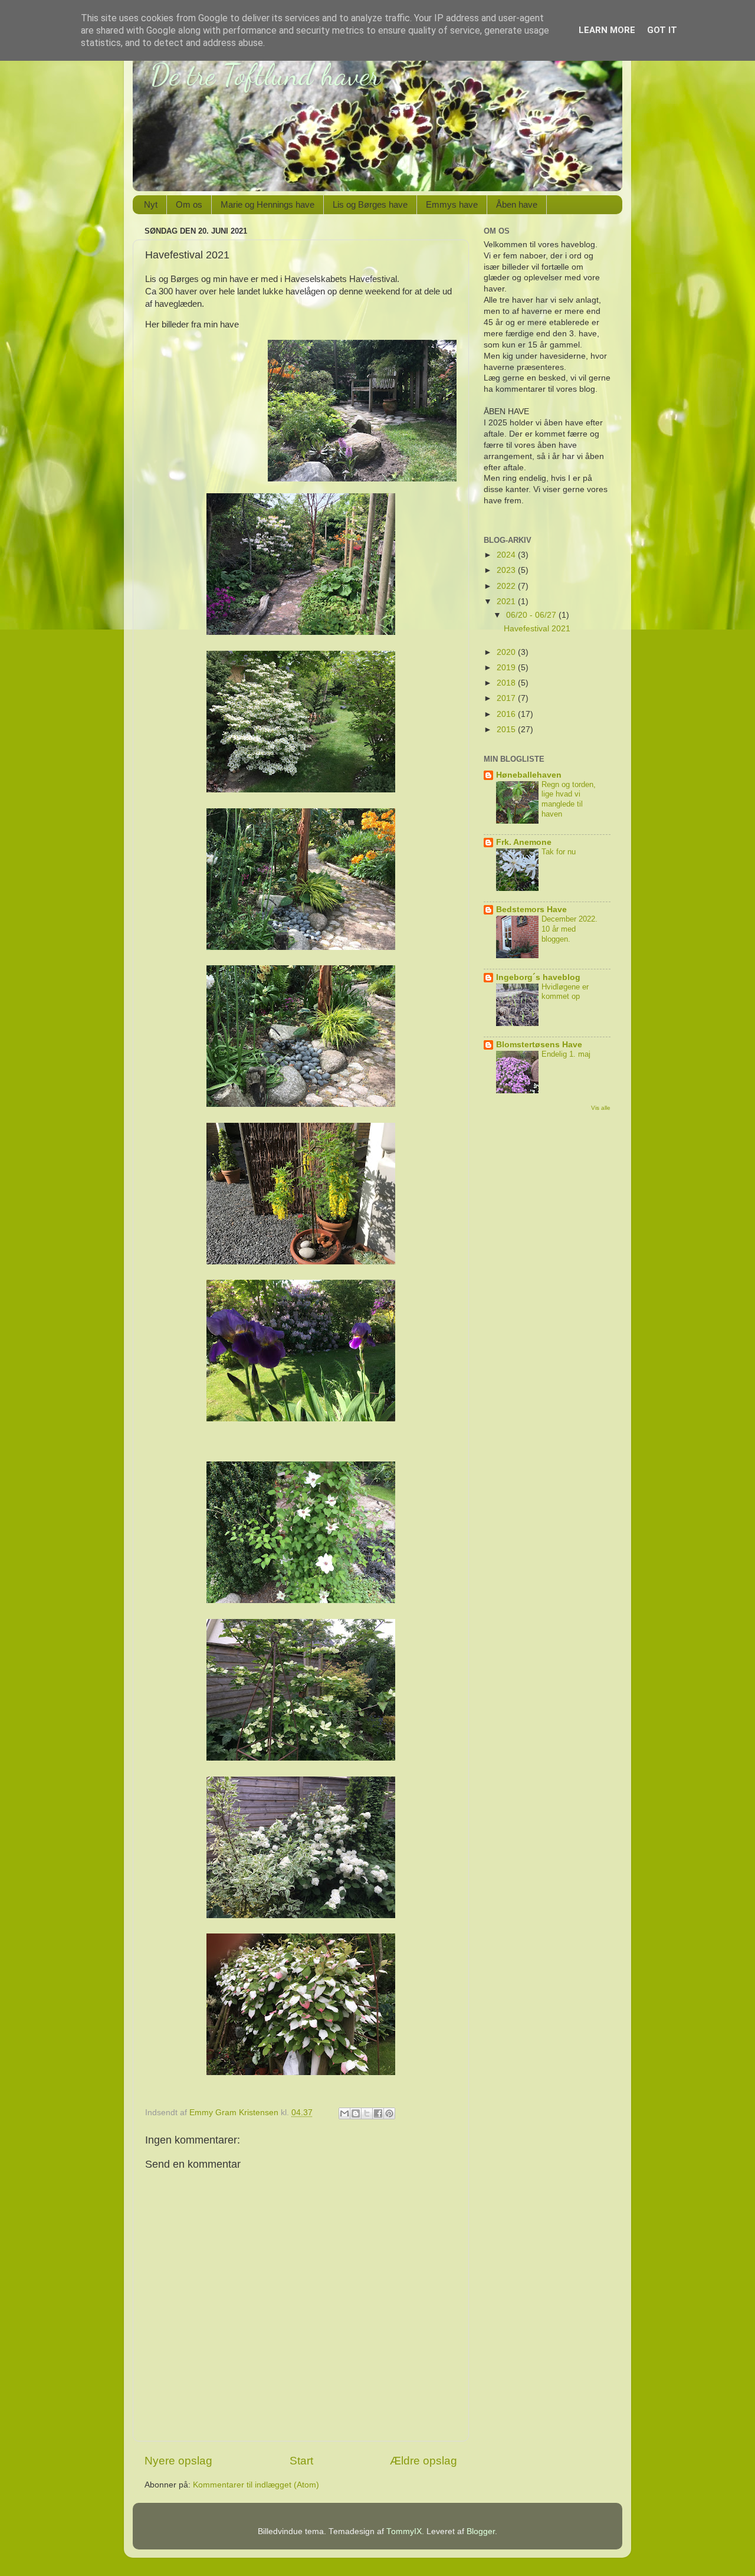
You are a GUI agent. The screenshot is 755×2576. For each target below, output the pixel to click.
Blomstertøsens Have (539, 1045)
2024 (507, 555)
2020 (507, 652)
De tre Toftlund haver (265, 75)
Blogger (481, 2531)
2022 (507, 586)
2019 (507, 668)
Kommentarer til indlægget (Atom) (256, 2485)
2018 (507, 683)
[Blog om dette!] (356, 2113)
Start (301, 2461)
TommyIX (404, 2531)
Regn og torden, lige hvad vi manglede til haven (569, 799)
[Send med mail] (344, 2113)
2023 (507, 570)
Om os (189, 204)
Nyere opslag (178, 2461)
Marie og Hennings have (267, 204)
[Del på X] (367, 2113)
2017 (507, 698)
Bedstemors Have (531, 910)
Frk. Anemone (524, 842)
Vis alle (601, 1108)
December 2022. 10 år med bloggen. (569, 929)
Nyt (151, 204)
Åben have (517, 204)
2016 (507, 714)
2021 (507, 602)
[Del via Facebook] (378, 2113)
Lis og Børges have (370, 204)
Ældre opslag (424, 2461)
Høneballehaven (529, 775)
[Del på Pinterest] (389, 2113)
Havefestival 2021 (537, 629)
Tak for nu (559, 852)
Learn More (607, 30)
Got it (662, 30)
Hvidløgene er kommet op (565, 992)
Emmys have (452, 204)
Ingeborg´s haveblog (538, 977)
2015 (507, 730)
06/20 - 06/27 (532, 615)
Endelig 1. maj (566, 1054)
